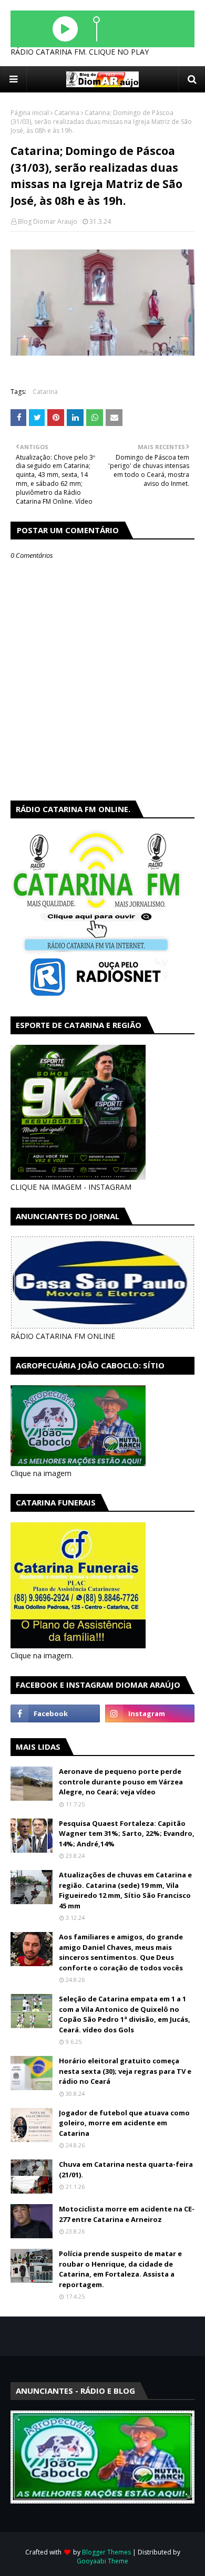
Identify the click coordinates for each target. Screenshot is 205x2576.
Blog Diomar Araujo (48, 221)
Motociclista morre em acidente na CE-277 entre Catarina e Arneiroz (127, 2214)
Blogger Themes (106, 2552)
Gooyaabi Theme (102, 2561)
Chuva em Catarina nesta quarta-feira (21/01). (126, 2169)
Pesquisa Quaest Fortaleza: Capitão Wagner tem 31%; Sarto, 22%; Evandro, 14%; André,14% (127, 1834)
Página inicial (30, 113)
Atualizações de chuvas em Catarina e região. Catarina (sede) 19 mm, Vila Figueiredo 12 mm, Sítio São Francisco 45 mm (125, 1890)
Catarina (67, 113)
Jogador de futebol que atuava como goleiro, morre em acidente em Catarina (124, 2123)
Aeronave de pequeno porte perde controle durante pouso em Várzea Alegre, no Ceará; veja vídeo (121, 1782)
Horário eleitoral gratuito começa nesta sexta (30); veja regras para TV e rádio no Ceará (125, 2071)
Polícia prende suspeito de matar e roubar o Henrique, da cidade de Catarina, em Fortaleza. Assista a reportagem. (120, 2269)
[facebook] (55, 1713)
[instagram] (150, 1713)
